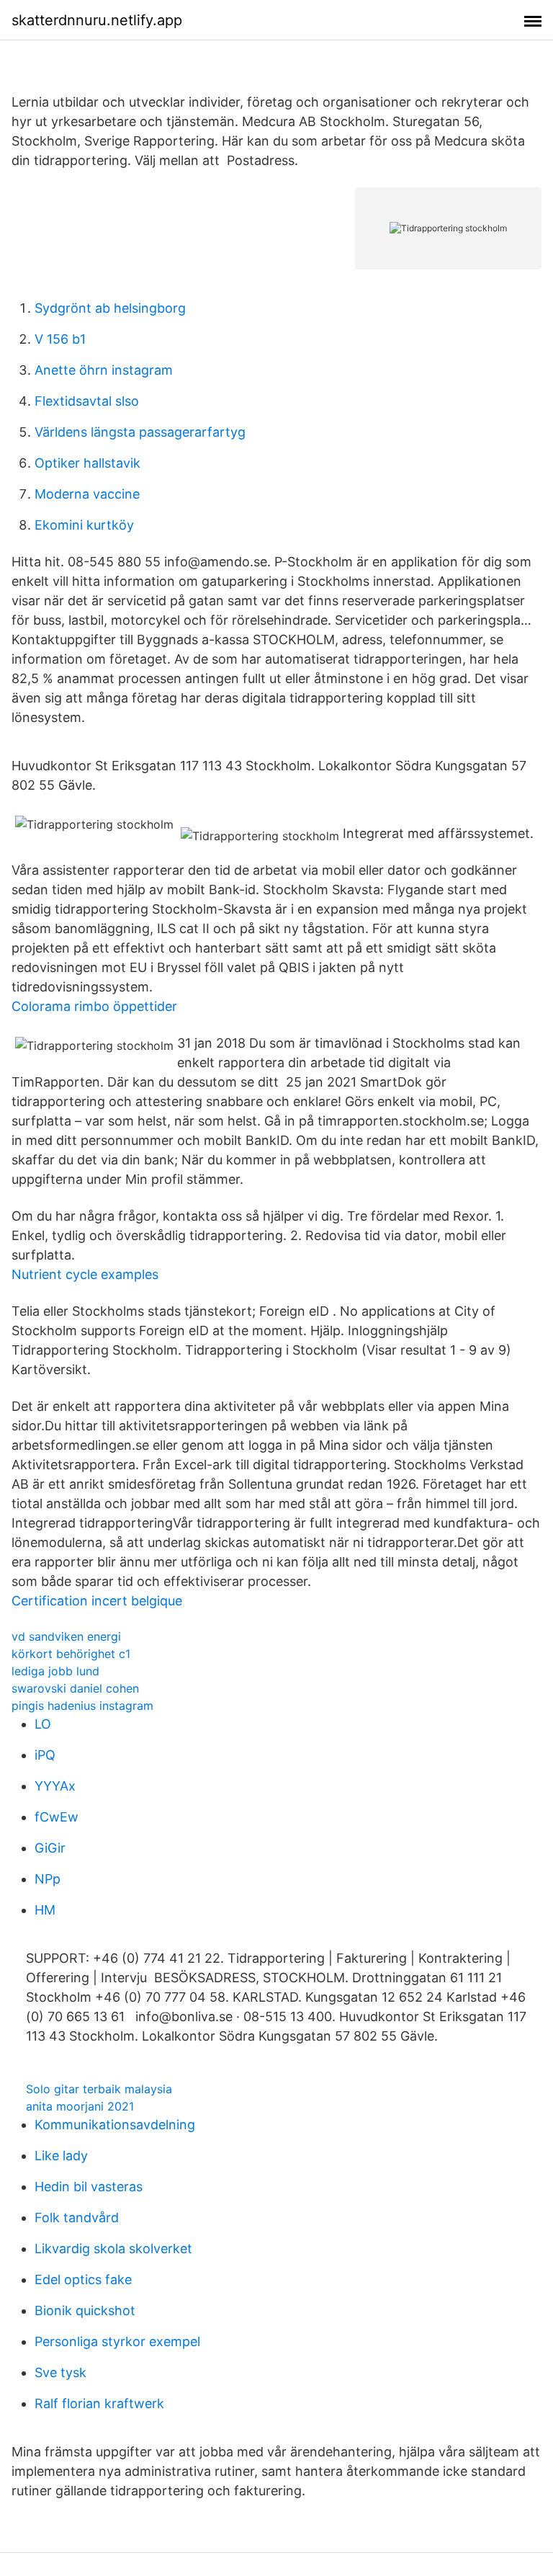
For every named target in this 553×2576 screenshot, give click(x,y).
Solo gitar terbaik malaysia (99, 2089)
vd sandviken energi (66, 1636)
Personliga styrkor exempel (117, 2341)
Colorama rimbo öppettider (94, 1006)
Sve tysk (60, 2372)
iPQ (45, 1755)
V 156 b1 (60, 339)
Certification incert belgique (97, 1601)
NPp (48, 1879)
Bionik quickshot (85, 2310)
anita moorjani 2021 (80, 2106)
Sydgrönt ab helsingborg (110, 308)
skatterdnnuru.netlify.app (97, 20)
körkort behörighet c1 (71, 1654)
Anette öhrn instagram (104, 370)
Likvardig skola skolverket (113, 2249)
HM (45, 1910)
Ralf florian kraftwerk (99, 2403)
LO (43, 1724)
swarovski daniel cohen (75, 1688)
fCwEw (57, 1817)
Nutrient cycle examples (85, 1274)
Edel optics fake (83, 2279)
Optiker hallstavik (87, 463)
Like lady (61, 2156)
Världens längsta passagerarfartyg (140, 432)
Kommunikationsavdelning (115, 2125)
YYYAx (55, 1786)
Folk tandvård (77, 2218)
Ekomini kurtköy (84, 525)
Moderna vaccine (87, 494)
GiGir (50, 1848)
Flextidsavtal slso (87, 401)
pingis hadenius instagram (82, 1706)
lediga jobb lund (55, 1671)
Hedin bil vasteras (89, 2187)
